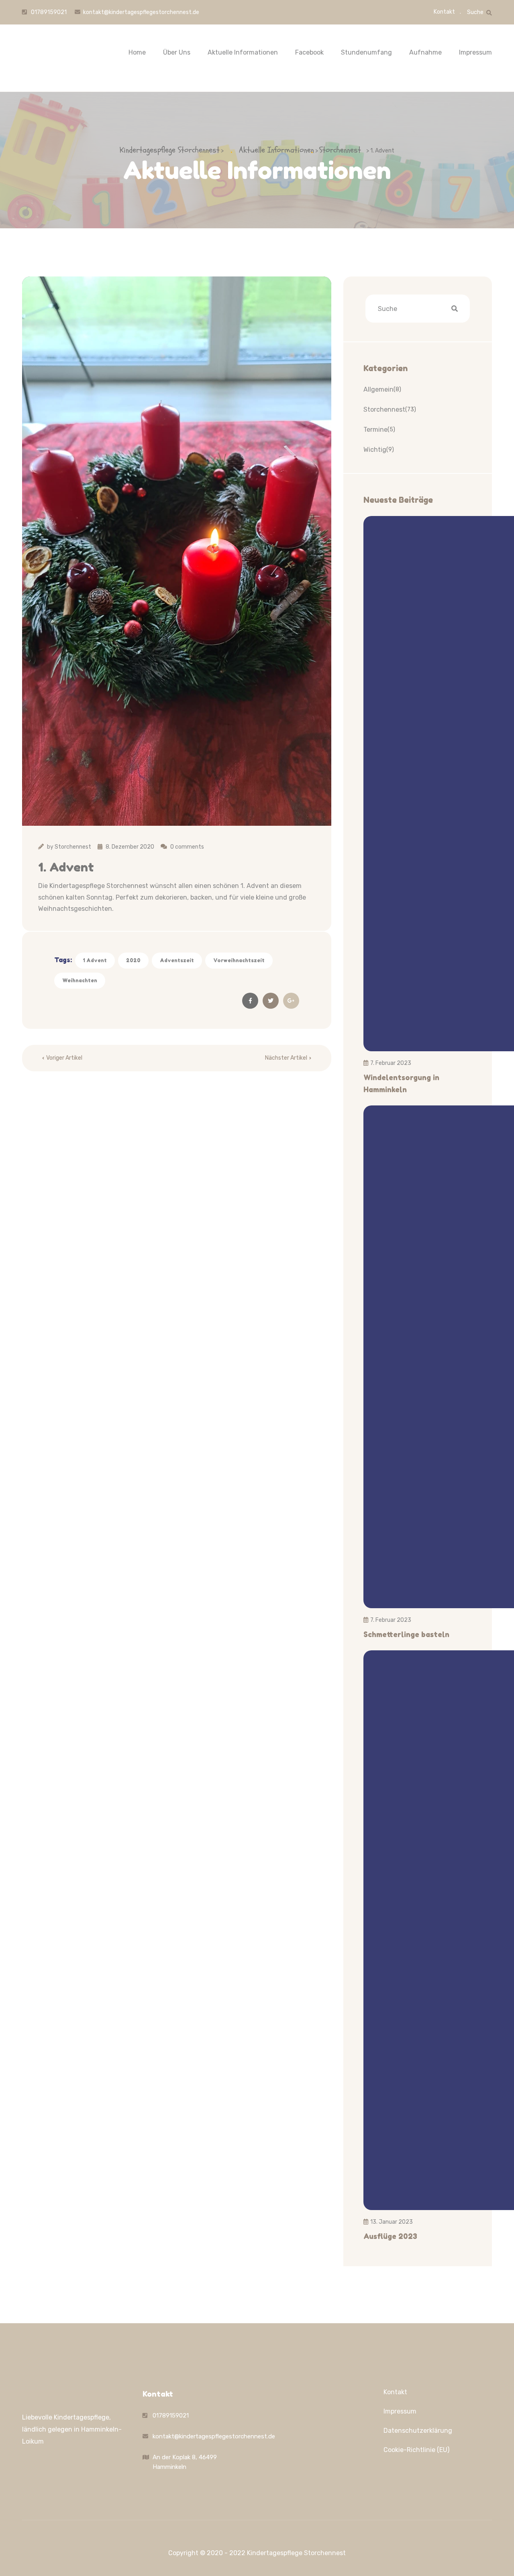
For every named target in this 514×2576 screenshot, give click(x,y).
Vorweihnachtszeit (239, 960)
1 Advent (95, 960)
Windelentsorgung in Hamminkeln (401, 1083)
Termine (375, 430)
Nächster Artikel (286, 1058)
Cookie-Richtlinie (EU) (416, 2450)
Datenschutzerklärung (418, 2431)
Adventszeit (177, 960)
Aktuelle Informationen (243, 52)
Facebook (309, 52)
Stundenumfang (366, 52)
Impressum (475, 52)
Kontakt (444, 12)
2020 (133, 960)
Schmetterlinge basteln (406, 1634)
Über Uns (177, 52)
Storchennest (73, 847)
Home (137, 52)
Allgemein (378, 389)
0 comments (187, 847)
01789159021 (48, 12)
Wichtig (375, 450)
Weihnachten (80, 980)
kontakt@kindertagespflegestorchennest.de (141, 12)
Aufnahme (425, 52)
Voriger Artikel (64, 1058)
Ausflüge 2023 (390, 2236)
